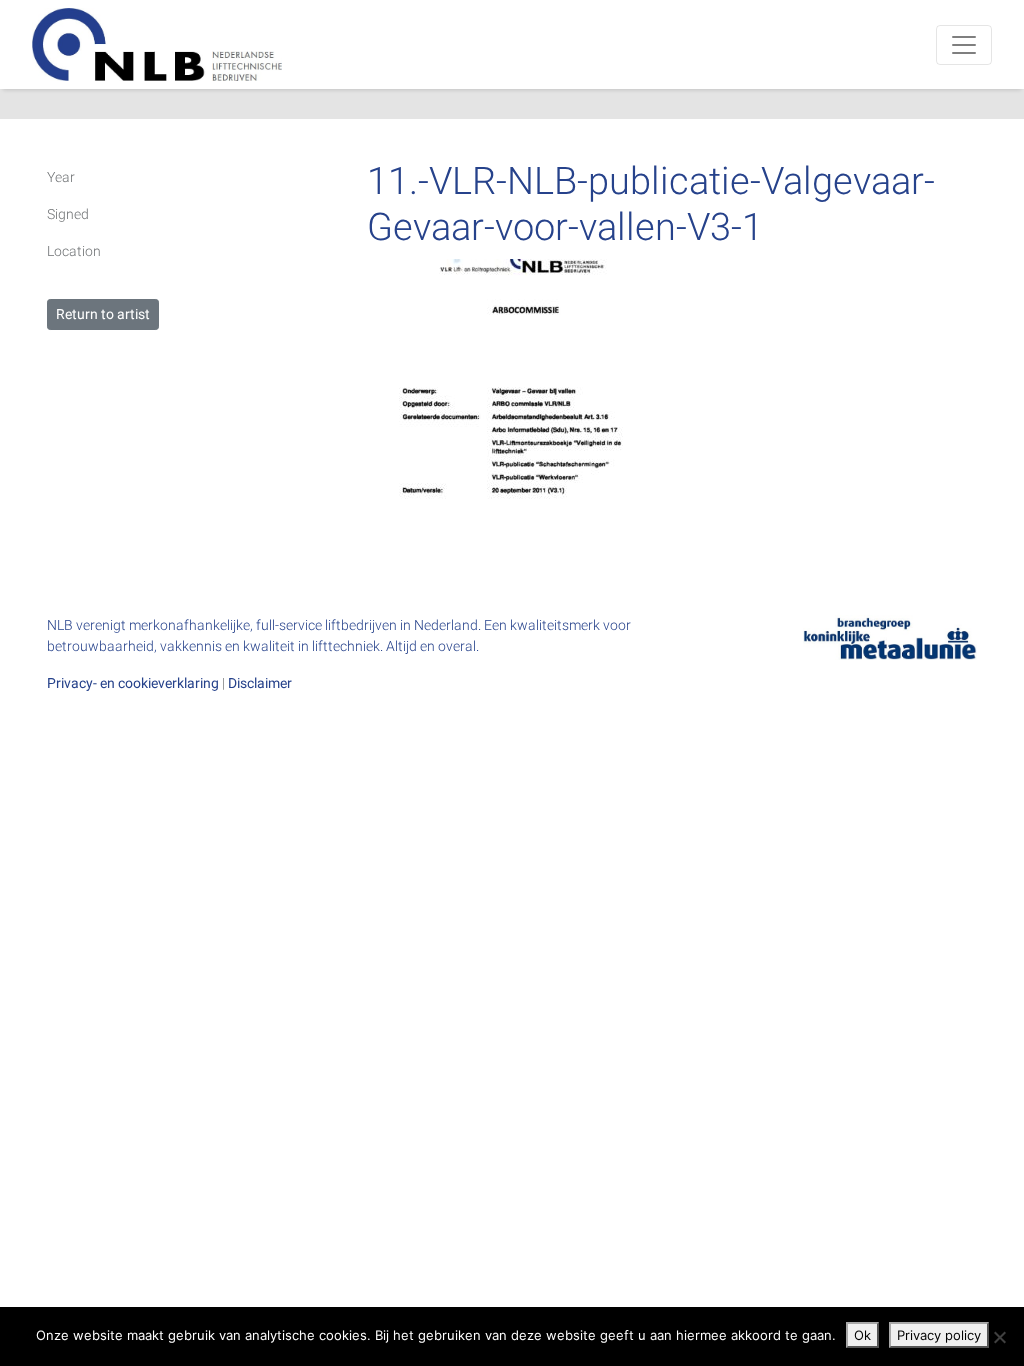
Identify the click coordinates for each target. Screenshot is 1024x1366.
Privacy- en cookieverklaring (133, 683)
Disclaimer (260, 683)
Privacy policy (939, 1335)
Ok (862, 1335)
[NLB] (157, 44)
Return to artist (103, 314)
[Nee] (999, 1337)
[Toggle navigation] (964, 45)
